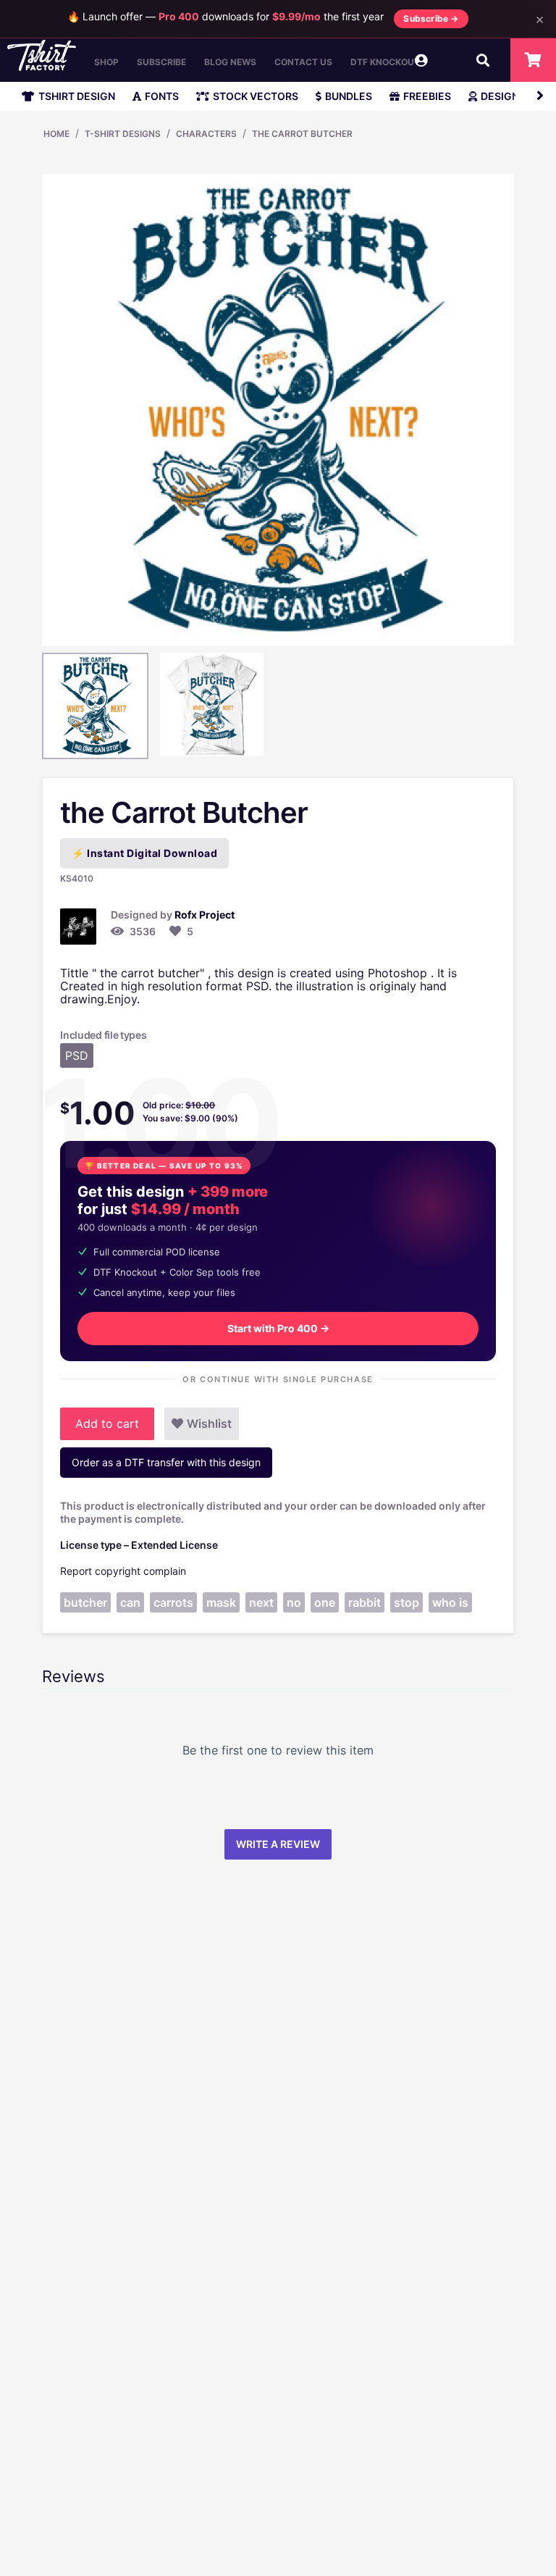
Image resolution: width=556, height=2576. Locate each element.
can (130, 1602)
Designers (510, 96)
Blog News (230, 62)
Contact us (303, 62)
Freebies (427, 96)
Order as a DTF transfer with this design (166, 1462)
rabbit (365, 1602)
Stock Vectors (256, 96)
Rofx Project (205, 915)
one (325, 1602)
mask (221, 1602)
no (294, 1602)
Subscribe (161, 62)
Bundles (349, 96)
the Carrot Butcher (302, 134)
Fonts (162, 96)
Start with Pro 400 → (278, 1328)
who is (450, 1602)
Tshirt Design (77, 96)
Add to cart (107, 1423)
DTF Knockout (385, 62)
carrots (173, 1602)
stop (407, 1602)
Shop (106, 62)
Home (56, 134)
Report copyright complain (123, 1571)
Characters (206, 134)
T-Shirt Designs (123, 134)
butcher (85, 1602)
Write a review (278, 1844)
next (261, 1602)
